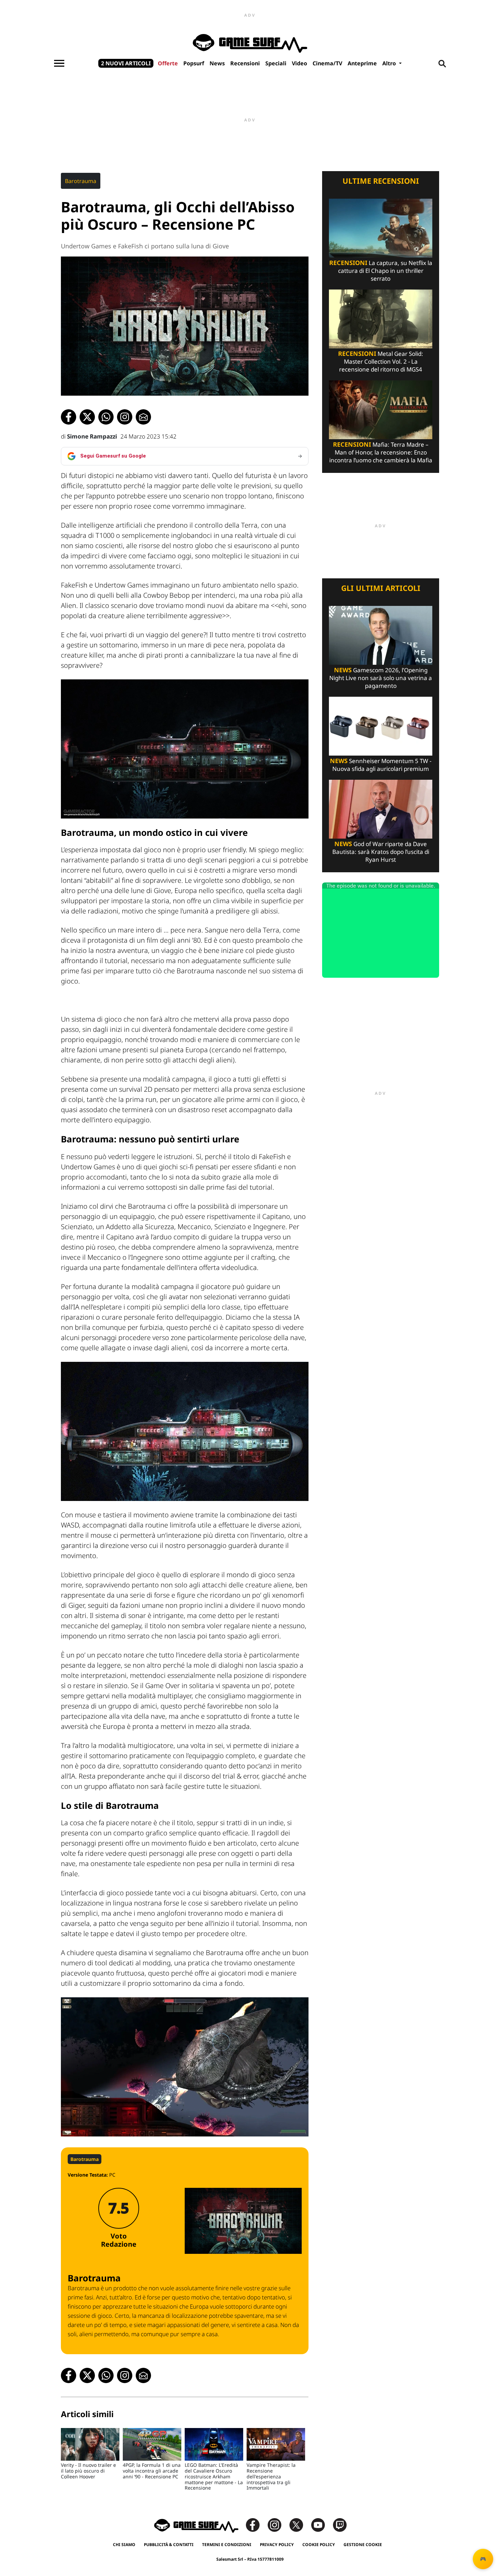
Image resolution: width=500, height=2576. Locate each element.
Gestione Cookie (363, 2545)
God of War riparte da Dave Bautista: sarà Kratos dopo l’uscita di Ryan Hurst (381, 852)
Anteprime (362, 63)
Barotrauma (81, 181)
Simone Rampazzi (92, 436)
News (217, 63)
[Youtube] (321, 2524)
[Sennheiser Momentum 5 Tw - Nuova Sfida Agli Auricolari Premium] (381, 725)
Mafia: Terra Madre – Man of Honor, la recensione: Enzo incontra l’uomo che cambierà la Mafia (381, 452)
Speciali (276, 63)
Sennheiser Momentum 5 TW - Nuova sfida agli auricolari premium (381, 765)
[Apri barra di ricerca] (442, 63)
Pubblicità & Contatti (169, 2545)
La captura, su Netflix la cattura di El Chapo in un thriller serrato (381, 271)
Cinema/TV (327, 63)
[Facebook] (256, 2524)
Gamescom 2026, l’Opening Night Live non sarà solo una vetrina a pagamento (381, 678)
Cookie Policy (319, 2545)
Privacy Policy (277, 2545)
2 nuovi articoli (126, 63)
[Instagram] (278, 2524)
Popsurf (194, 63)
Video (299, 63)
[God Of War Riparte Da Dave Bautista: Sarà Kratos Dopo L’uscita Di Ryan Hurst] (381, 808)
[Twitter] (300, 2524)
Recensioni (245, 63)
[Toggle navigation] (59, 63)
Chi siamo (124, 2545)
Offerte (168, 63)
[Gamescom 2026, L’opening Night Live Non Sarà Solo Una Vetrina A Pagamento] (381, 635)
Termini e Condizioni (227, 2545)
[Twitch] (340, 2524)
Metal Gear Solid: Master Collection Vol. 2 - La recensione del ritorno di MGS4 (381, 361)
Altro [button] (390, 63)
